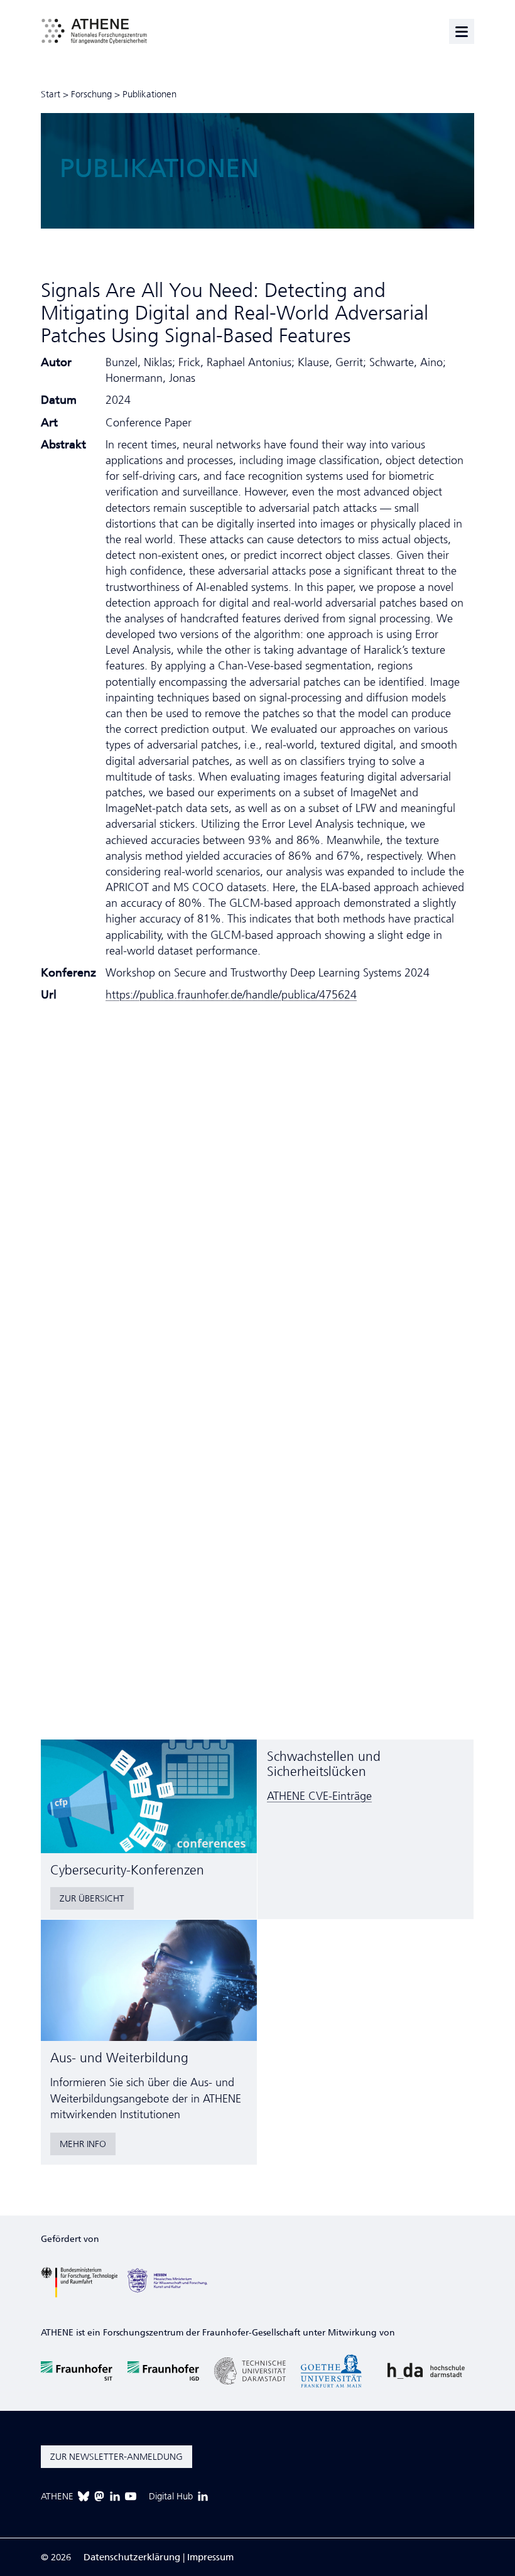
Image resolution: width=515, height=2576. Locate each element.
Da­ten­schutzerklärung (132, 2557)
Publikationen (149, 94)
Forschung (91, 94)
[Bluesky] (84, 2496)
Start (51, 94)
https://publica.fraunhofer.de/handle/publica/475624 (231, 995)
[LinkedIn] (115, 2496)
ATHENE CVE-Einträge (319, 1796)
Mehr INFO (83, 2144)
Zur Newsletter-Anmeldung (117, 2457)
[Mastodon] (99, 2496)
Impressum (210, 2557)
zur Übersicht (92, 1898)
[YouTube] (131, 2496)
